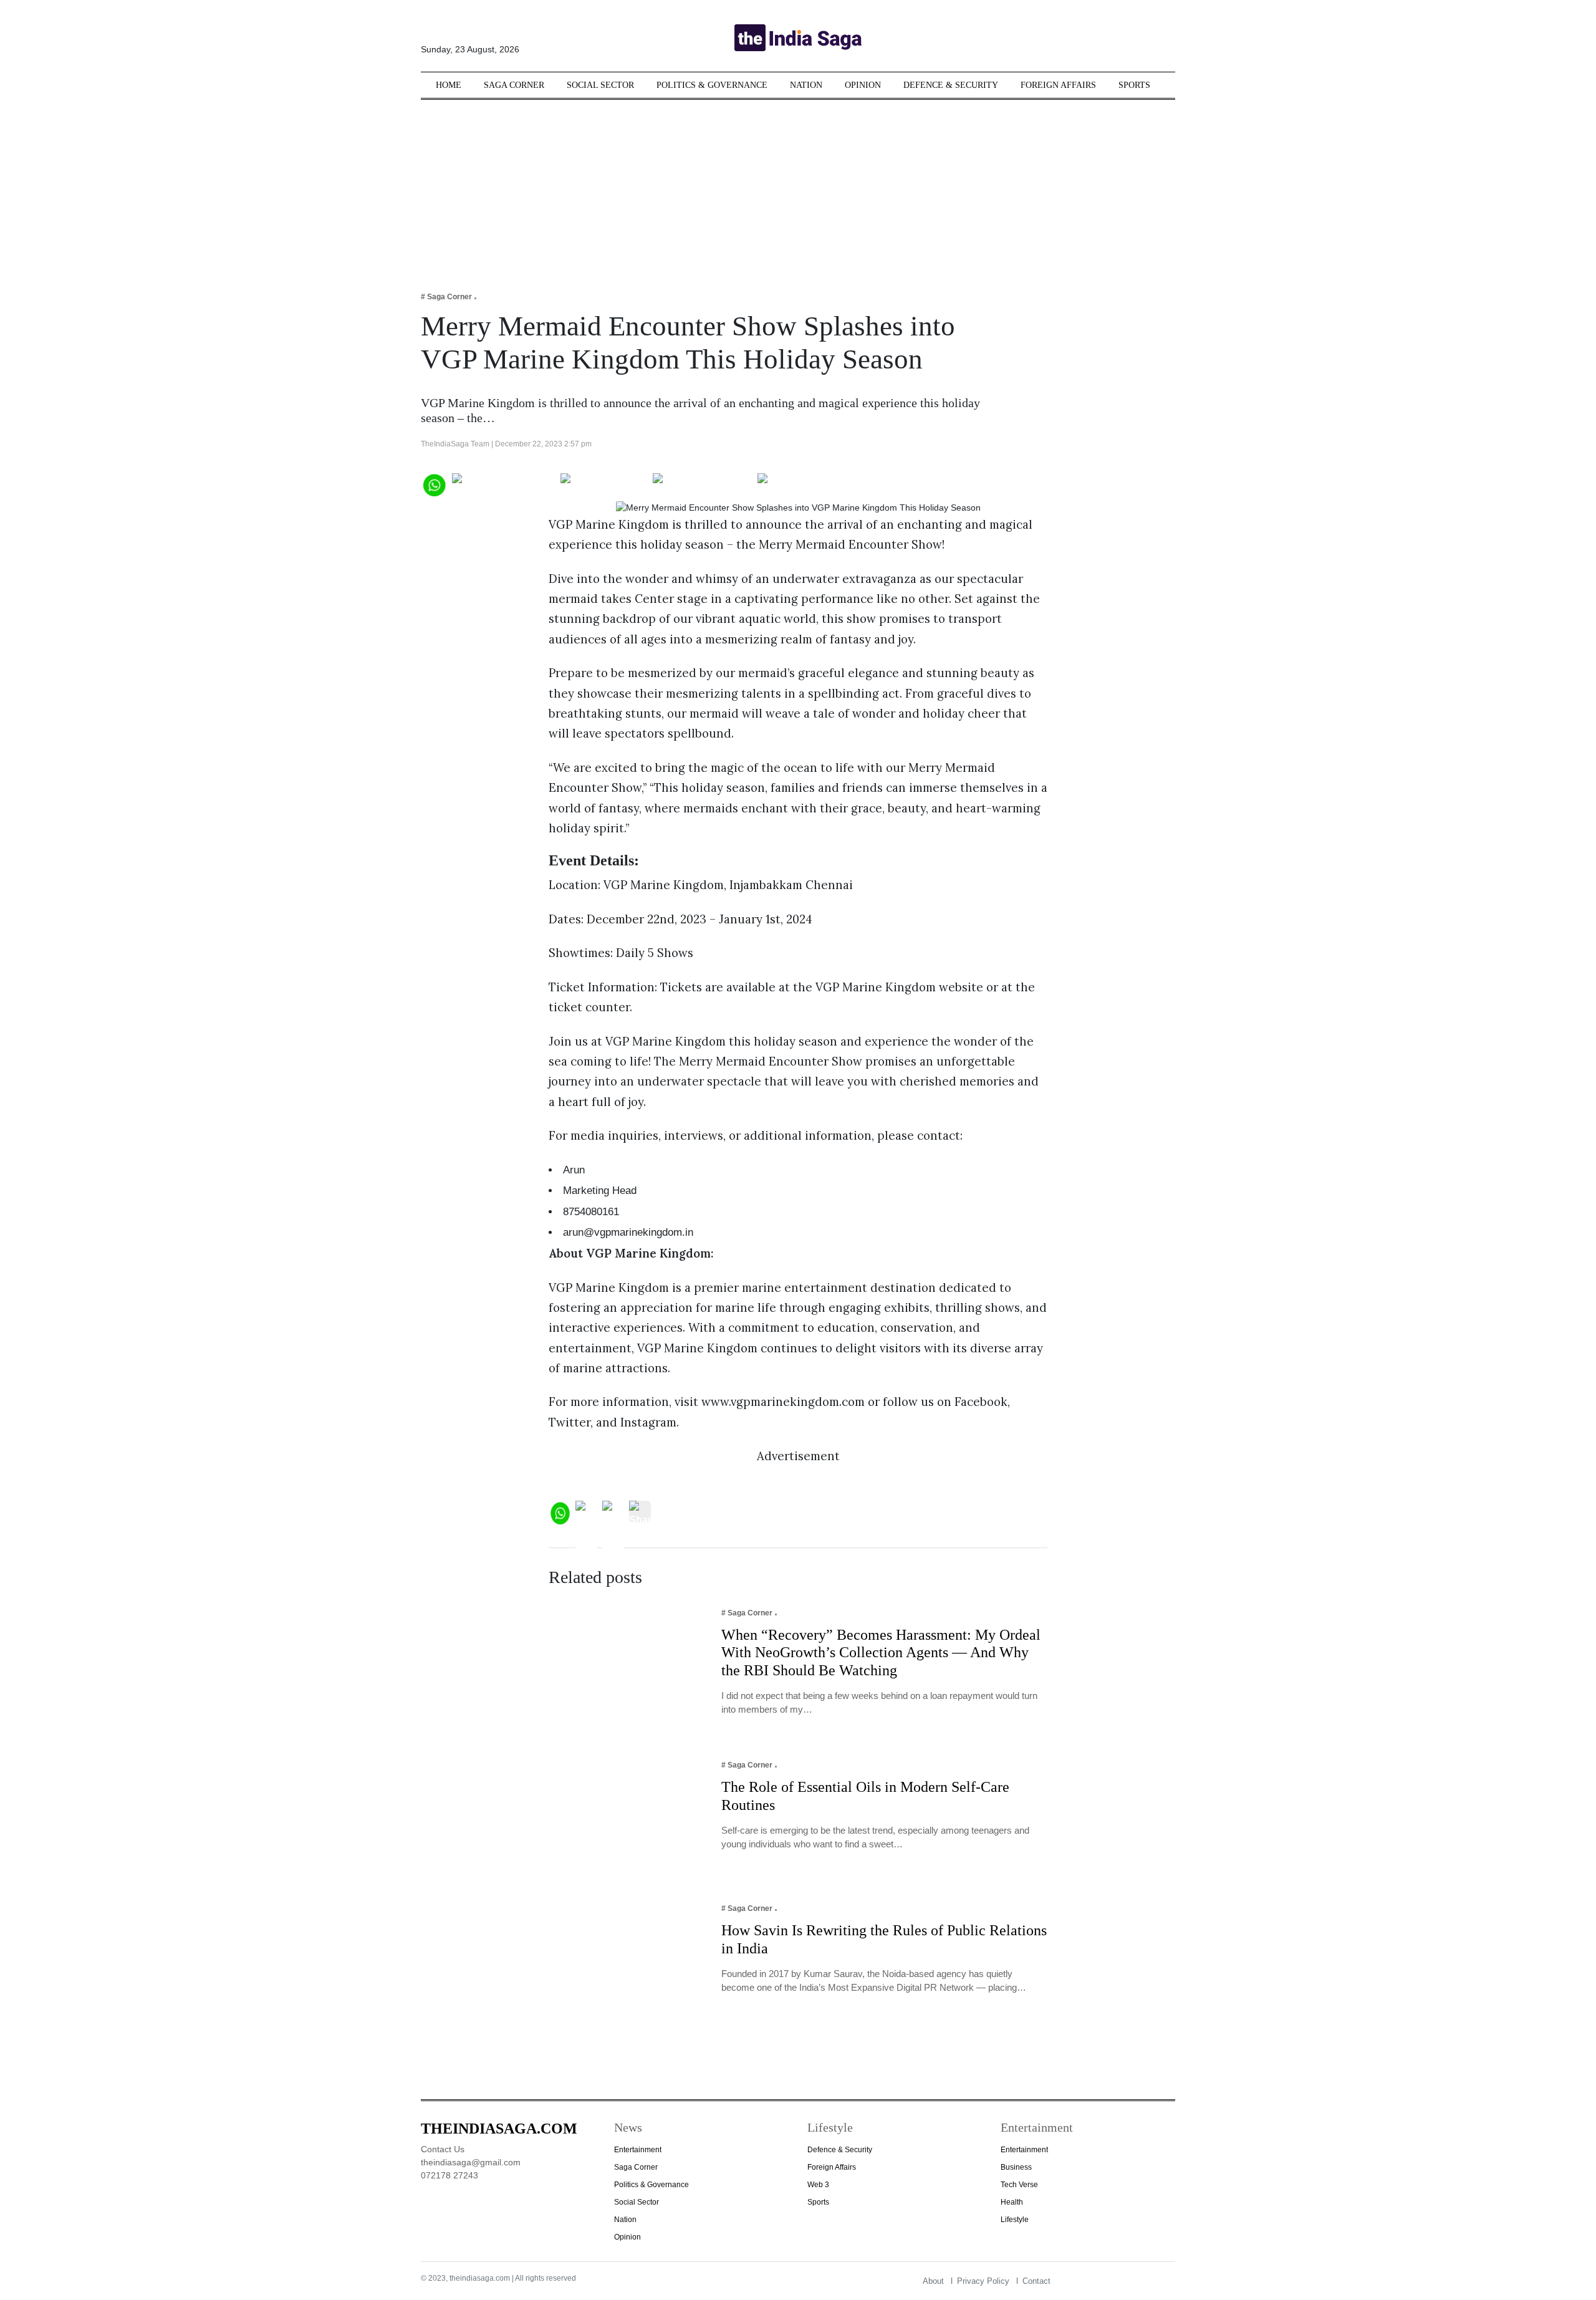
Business (1016, 2167)
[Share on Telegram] (702, 484)
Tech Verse (1019, 2185)
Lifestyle (1015, 2220)
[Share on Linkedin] (806, 484)
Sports (1134, 85)
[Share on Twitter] (604, 484)
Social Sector (600, 85)
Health (1012, 2202)
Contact (1036, 2281)
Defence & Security (951, 85)
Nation (806, 85)
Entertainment (638, 2150)
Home (449, 85)
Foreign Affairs (1058, 85)
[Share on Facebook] (503, 484)
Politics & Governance (712, 85)
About (933, 2281)
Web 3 (818, 2185)
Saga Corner (514, 85)
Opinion (863, 85)
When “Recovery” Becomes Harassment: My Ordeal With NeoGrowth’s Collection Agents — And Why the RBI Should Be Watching (881, 1653)
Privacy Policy (983, 2281)
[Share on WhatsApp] (434, 484)
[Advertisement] (798, 187)
